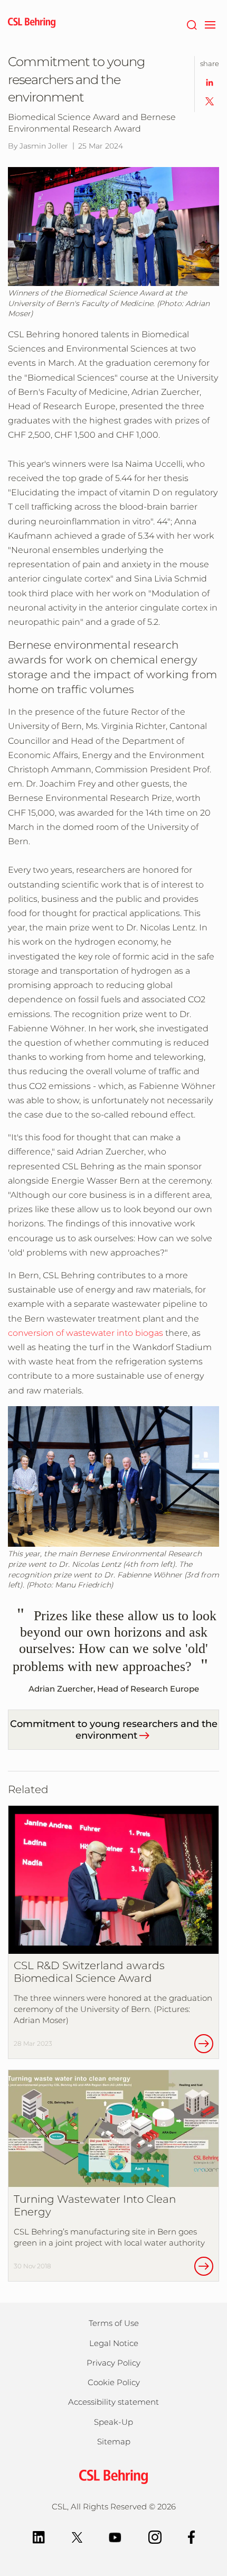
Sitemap (114, 2441)
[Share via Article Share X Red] (210, 101)
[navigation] (210, 24)
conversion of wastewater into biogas (86, 1333)
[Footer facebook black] (192, 2536)
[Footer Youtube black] (115, 2536)
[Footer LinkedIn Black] (39, 2536)
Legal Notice (114, 2343)
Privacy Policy (113, 2363)
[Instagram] (155, 2536)
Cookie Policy (114, 2382)
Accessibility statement (113, 2402)
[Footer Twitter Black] (77, 2536)
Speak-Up (113, 2422)
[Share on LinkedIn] (210, 82)
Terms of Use (114, 2323)
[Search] (191, 24)
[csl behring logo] (113, 2476)
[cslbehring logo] (32, 24)
